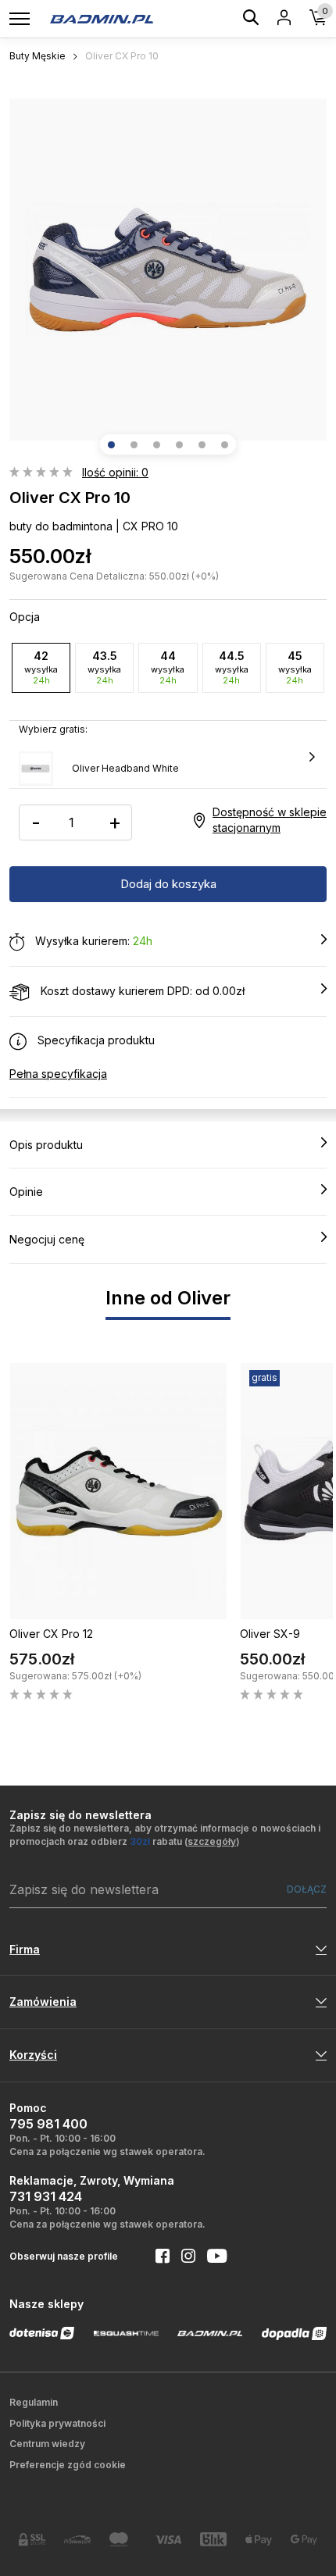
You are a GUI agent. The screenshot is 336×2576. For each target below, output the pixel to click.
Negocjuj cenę (47, 1239)
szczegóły (212, 1841)
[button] (111, 445)
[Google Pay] (304, 2540)
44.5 (232, 667)
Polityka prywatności (57, 2423)
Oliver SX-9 (270, 1634)
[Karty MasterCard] (123, 2539)
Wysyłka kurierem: (92, 941)
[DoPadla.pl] (295, 2333)
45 (295, 667)
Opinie (26, 1192)
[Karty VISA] (168, 2540)
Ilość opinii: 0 (115, 472)
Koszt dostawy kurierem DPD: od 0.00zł (141, 991)
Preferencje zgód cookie (68, 2465)
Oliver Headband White (125, 768)
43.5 (104, 667)
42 (41, 667)
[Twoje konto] (284, 19)
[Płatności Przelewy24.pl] (77, 2540)
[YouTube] (211, 2257)
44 (168, 667)
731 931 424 (46, 2196)
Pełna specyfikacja (58, 1074)
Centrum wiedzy (47, 2444)
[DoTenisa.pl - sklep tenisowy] (42, 2333)
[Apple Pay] (259, 2540)
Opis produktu (46, 1145)
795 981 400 (48, 2124)
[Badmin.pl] (101, 18)
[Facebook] (157, 2257)
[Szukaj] (251, 20)
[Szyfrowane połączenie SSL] (32, 2540)
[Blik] (213, 2539)
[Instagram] (182, 2257)
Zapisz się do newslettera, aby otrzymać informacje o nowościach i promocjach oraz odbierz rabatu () (165, 1835)
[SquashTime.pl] (127, 2333)
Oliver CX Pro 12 (51, 1634)
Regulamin (34, 2402)
